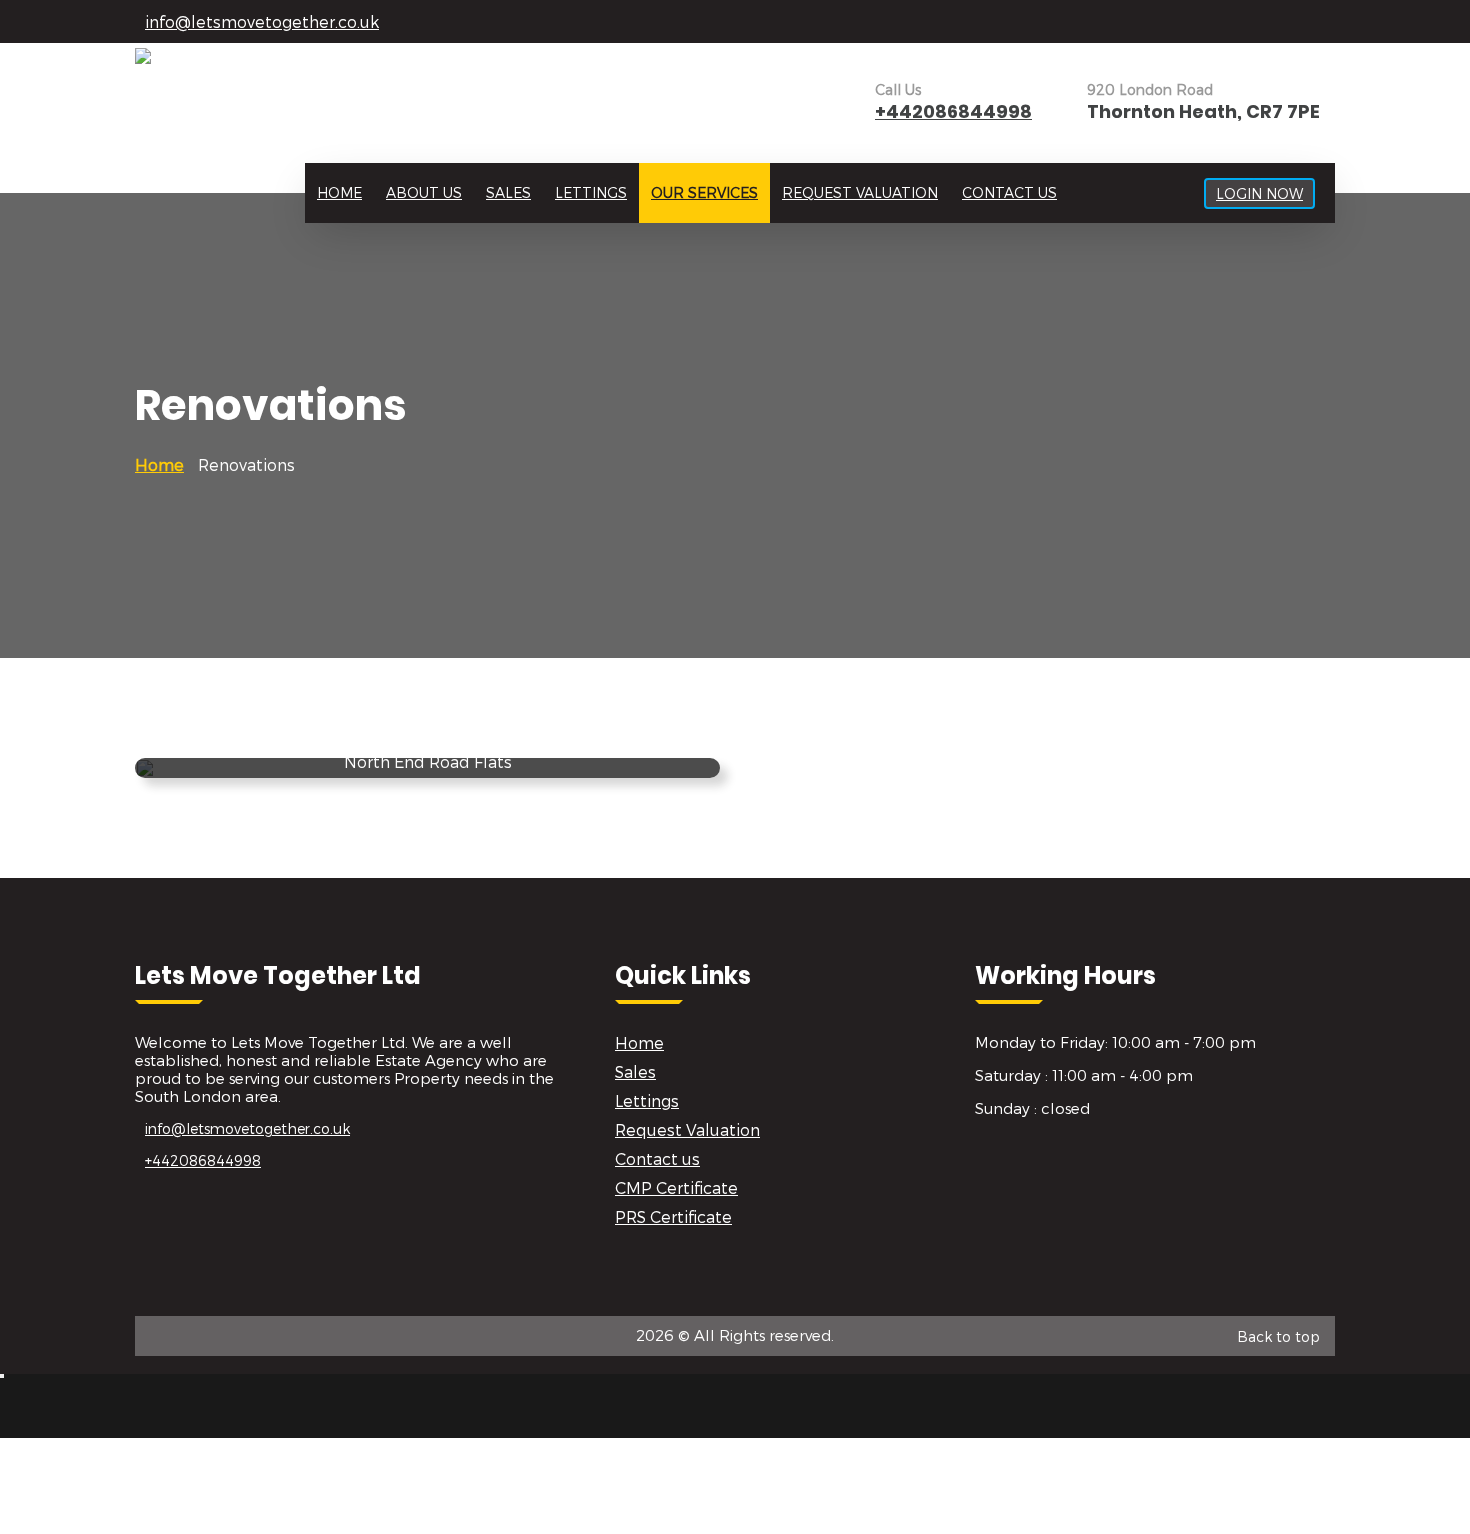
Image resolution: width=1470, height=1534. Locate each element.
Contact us (1009, 192)
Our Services (704, 192)
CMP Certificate (676, 1187)
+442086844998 (953, 111)
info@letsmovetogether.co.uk (262, 21)
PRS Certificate (673, 1216)
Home (339, 192)
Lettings (591, 192)
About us (424, 192)
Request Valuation (860, 192)
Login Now (1259, 193)
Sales (508, 192)
